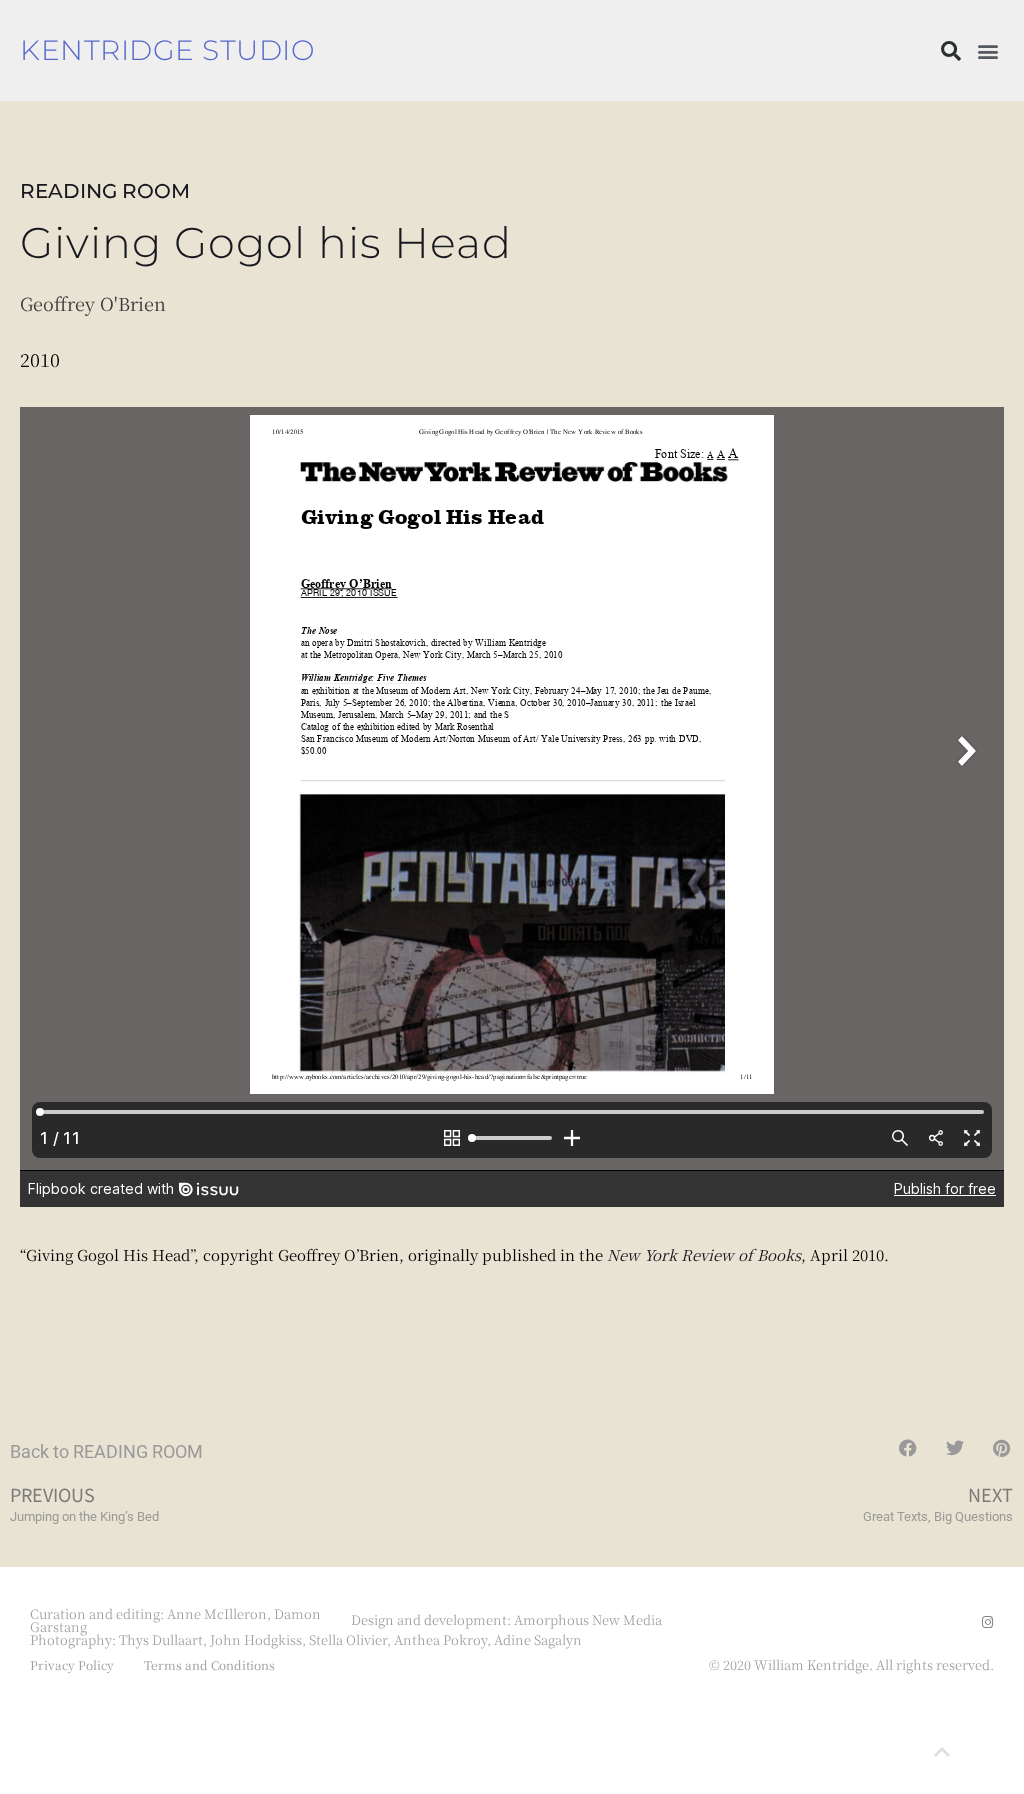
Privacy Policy (72, 1664)
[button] (951, 51)
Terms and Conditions (209, 1664)
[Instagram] (987, 1622)
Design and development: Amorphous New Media (506, 1619)
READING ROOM (105, 191)
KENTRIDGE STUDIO (167, 50)
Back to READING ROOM (106, 1451)
